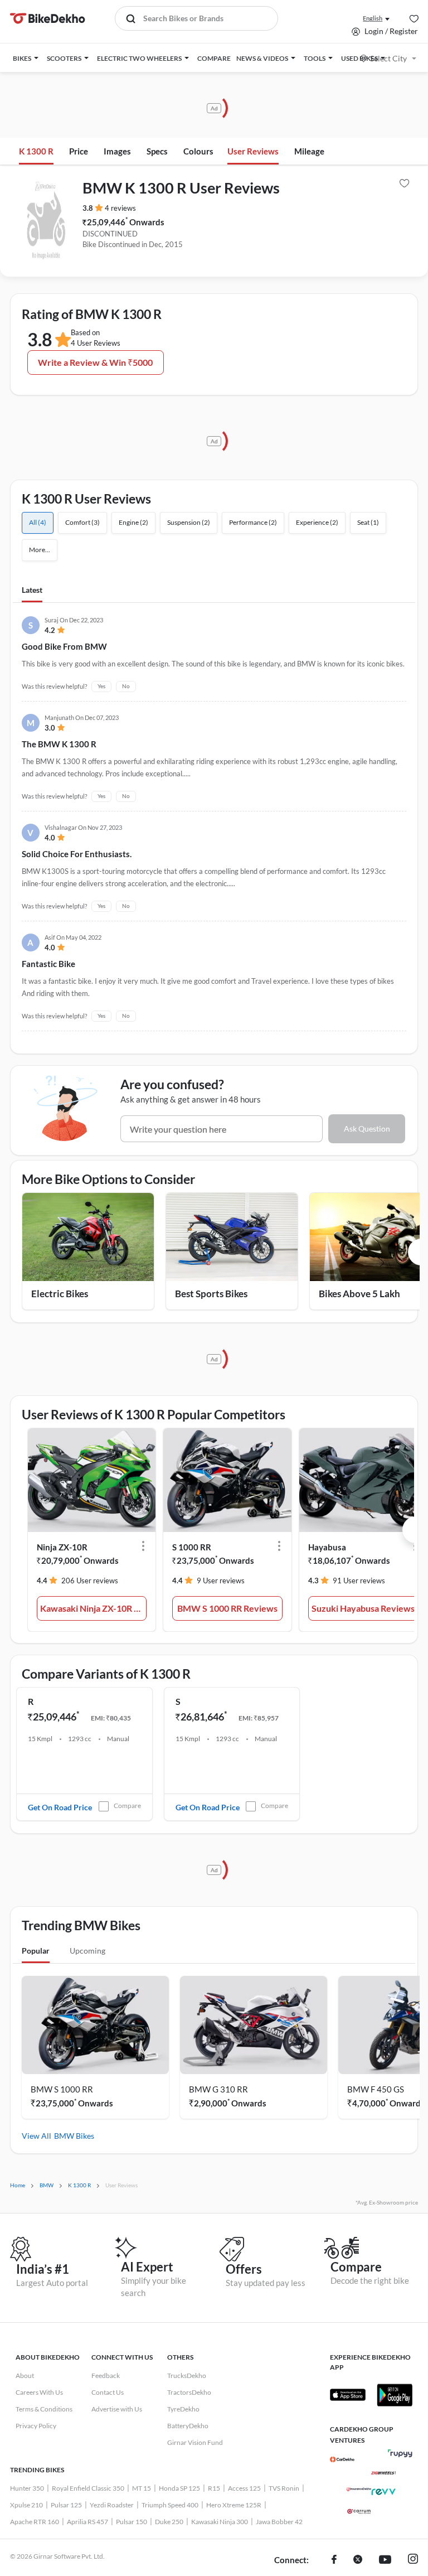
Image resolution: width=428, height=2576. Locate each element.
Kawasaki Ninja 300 (220, 2522)
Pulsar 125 (66, 2505)
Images (117, 151)
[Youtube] (385, 2560)
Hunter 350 (27, 2488)
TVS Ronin (284, 2488)
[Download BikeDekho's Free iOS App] (348, 2395)
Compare (127, 1806)
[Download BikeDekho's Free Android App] (395, 2395)
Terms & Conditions (44, 2409)
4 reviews (120, 208)
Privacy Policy (36, 2426)
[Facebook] (334, 2560)
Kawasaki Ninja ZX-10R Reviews (94, 1608)
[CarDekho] (342, 2459)
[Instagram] (413, 2560)
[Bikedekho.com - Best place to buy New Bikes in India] (48, 18)
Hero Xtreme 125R (234, 2505)
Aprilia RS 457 (87, 2522)
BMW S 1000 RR (62, 2089)
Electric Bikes (60, 1294)
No (126, 686)
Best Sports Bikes (211, 1294)
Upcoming (87, 1951)
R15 (214, 2488)
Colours (198, 151)
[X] (358, 2560)
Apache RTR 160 (35, 2522)
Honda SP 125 (179, 2488)
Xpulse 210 (26, 2505)
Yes (101, 686)
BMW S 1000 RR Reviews (227, 1608)
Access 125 (244, 2488)
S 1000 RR (192, 1547)
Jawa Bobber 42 (279, 2522)
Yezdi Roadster (112, 2505)
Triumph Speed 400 (170, 2505)
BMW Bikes (74, 2136)
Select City (388, 58)
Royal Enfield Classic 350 (88, 2488)
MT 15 (142, 2488)
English (373, 18)
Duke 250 (169, 2522)
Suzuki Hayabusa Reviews (363, 1608)
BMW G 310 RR (218, 2089)
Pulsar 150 (132, 2522)
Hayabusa (327, 1547)
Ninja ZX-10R (62, 1547)
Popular (36, 1951)
